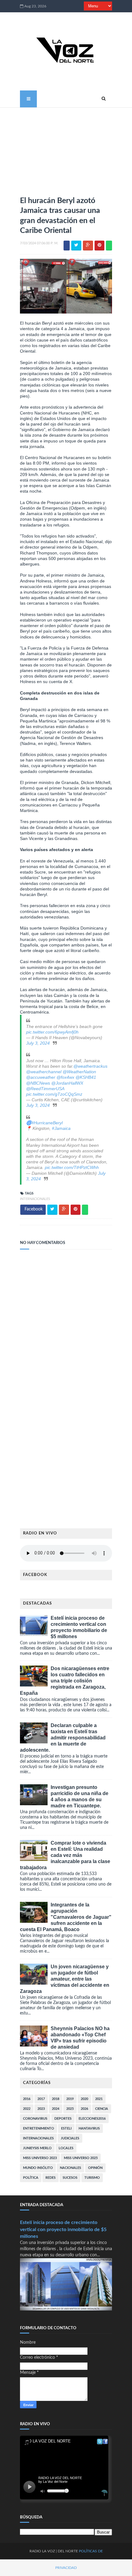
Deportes (63, 2119)
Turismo (92, 2178)
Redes (50, 2178)
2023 (41, 2109)
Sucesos (70, 2178)
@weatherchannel (44, 1072)
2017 (41, 2099)
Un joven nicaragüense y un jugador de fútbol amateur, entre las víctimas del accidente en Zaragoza (65, 1979)
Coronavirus (35, 2119)
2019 (70, 2099)
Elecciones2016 (92, 2119)
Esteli (66, 2128)
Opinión (95, 2168)
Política (31, 2178)
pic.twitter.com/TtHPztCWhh (72, 1167)
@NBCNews (38, 1083)
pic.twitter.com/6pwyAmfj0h (52, 1032)
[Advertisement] (66, 149)
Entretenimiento (39, 2128)
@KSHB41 (86, 1077)
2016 (27, 2099)
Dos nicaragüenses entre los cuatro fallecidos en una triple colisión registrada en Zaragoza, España (65, 1681)
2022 (27, 2109)
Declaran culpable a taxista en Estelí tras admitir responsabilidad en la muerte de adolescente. (63, 1738)
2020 (84, 2099)
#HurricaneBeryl (47, 1123)
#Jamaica (61, 1128)
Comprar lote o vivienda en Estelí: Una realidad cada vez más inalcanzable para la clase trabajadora (65, 1855)
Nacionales (70, 2168)
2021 (99, 2099)
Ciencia (102, 2109)
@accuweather (41, 1077)
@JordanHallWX (67, 1083)
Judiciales (70, 2138)
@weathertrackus (90, 1066)
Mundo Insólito (38, 2168)
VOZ (51, 2551)
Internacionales (35, 1199)
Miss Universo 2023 (40, 2158)
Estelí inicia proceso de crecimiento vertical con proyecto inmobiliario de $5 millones (63, 2230)
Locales (66, 2148)
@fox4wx (65, 1077)
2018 (56, 2099)
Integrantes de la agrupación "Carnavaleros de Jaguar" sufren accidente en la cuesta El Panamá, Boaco (66, 1917)
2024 (56, 2109)
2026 (84, 2109)
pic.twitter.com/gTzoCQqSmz (54, 1094)
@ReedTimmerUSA (45, 1089)
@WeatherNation (79, 1072)
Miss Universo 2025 (81, 2158)
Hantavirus (89, 2128)
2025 (70, 2109)
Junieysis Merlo (37, 2148)
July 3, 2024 (38, 1043)
